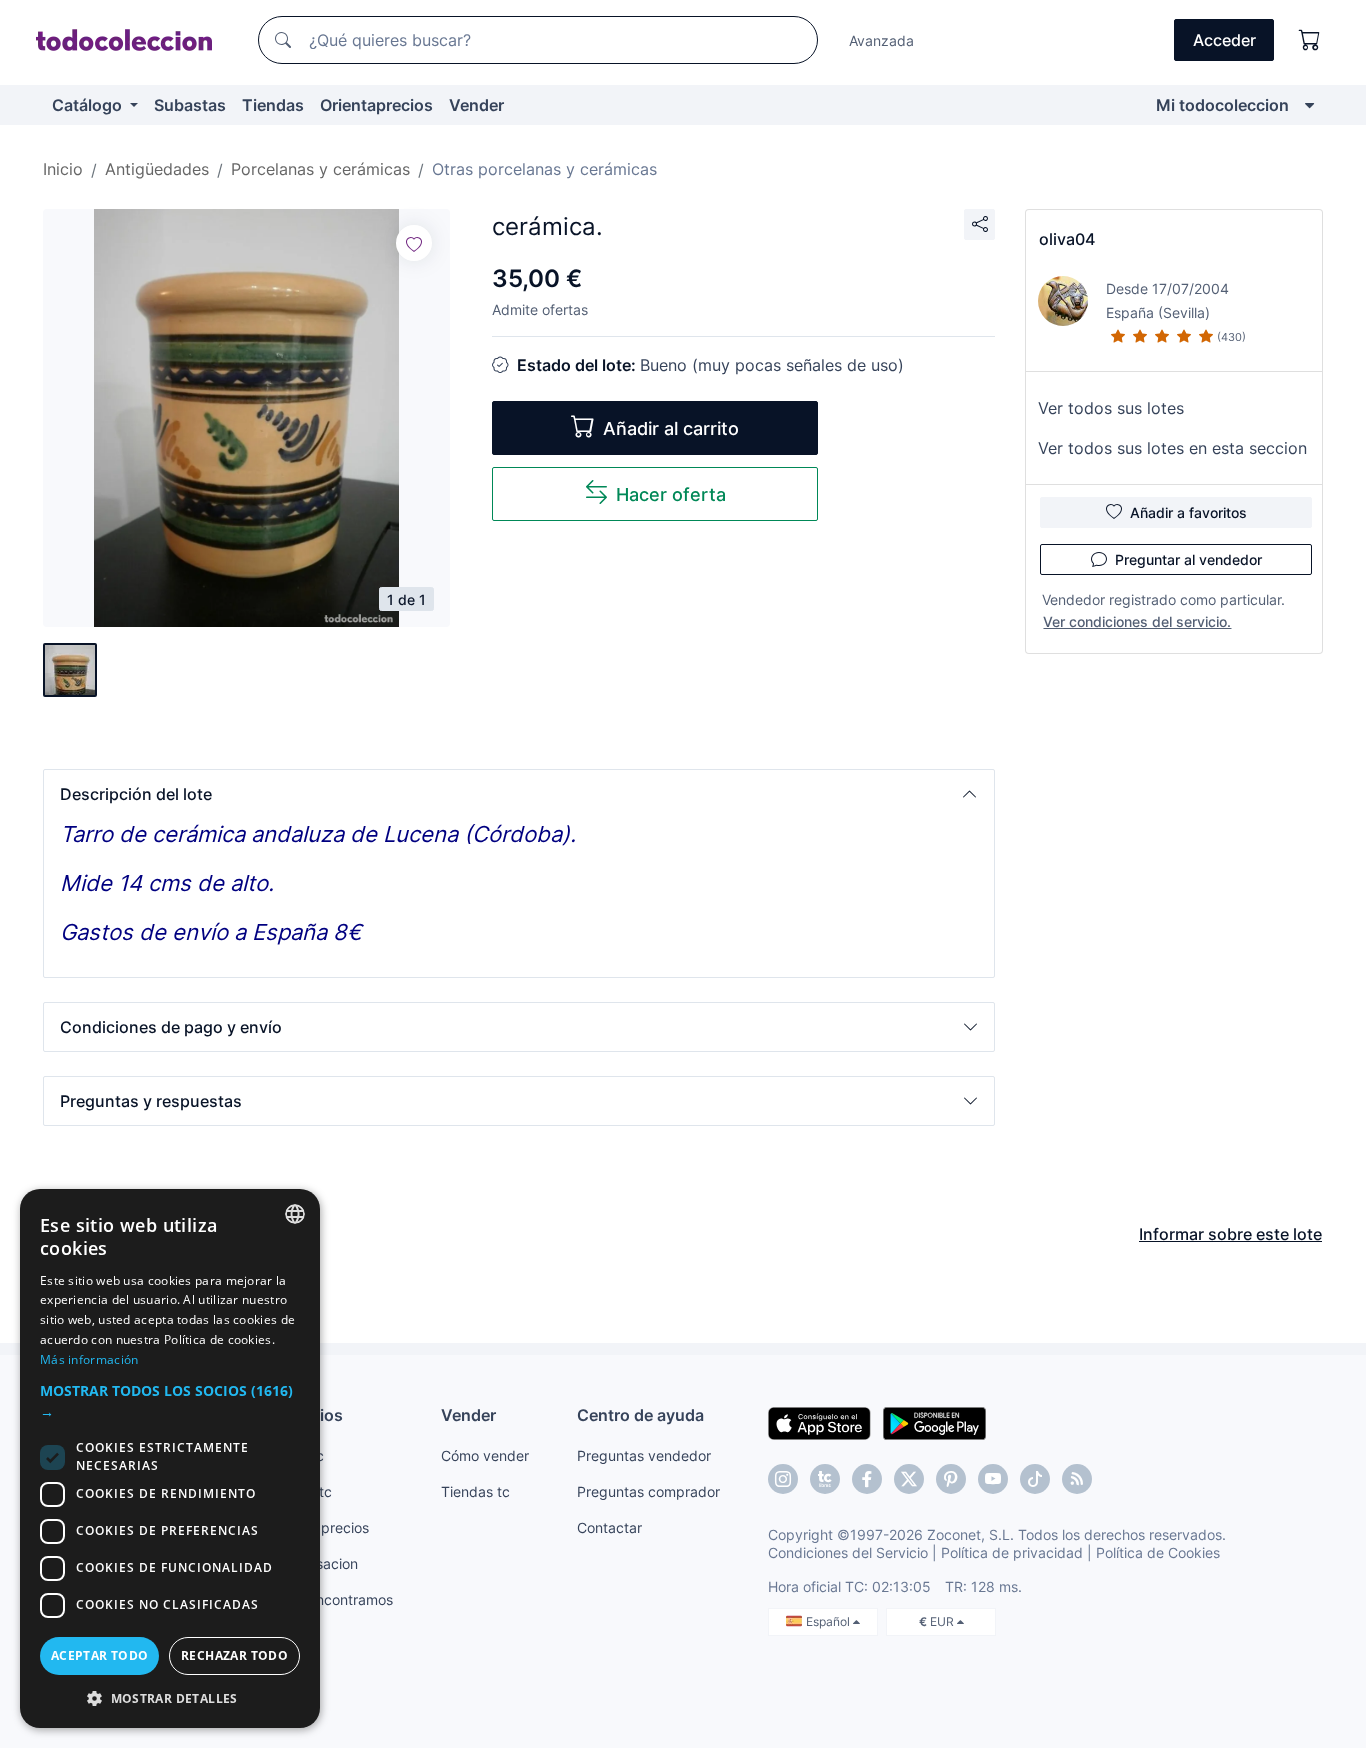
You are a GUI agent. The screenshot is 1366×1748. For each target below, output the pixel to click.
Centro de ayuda (640, 1415)
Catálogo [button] (89, 105)
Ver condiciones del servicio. (1137, 621)
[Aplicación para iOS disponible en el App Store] (819, 1422)
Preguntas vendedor (644, 1455)
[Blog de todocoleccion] (1077, 1479)
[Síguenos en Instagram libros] (825, 1479)
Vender (476, 105)
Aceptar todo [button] (100, 1655)
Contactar (609, 1527)
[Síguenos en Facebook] (867, 1479)
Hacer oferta (671, 494)
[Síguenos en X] (909, 1479)
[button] (519, 794)
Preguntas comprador (648, 1491)
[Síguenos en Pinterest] (951, 1479)
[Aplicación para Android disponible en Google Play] (934, 1422)
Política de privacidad (1012, 1552)
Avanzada (881, 40)
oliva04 (1067, 239)
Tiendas (273, 105)
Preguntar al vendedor (1188, 559)
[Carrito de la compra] (1310, 40)
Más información (89, 1359)
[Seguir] (414, 243)
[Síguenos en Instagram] (783, 1479)
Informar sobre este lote (1230, 1234)
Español (829, 1621)
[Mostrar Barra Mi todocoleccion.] (1309, 105)
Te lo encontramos (333, 1599)
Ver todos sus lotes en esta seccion (1172, 448)
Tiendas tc (475, 1491)
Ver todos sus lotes (1111, 408)
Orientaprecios (376, 105)
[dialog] (170, 1458)
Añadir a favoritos (1188, 512)
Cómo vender (485, 1455)
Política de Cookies (1158, 1552)
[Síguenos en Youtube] (993, 1479)
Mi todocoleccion (1222, 105)
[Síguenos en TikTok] (1035, 1479)
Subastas (190, 105)
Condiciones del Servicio (848, 1552)
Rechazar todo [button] (234, 1655)
